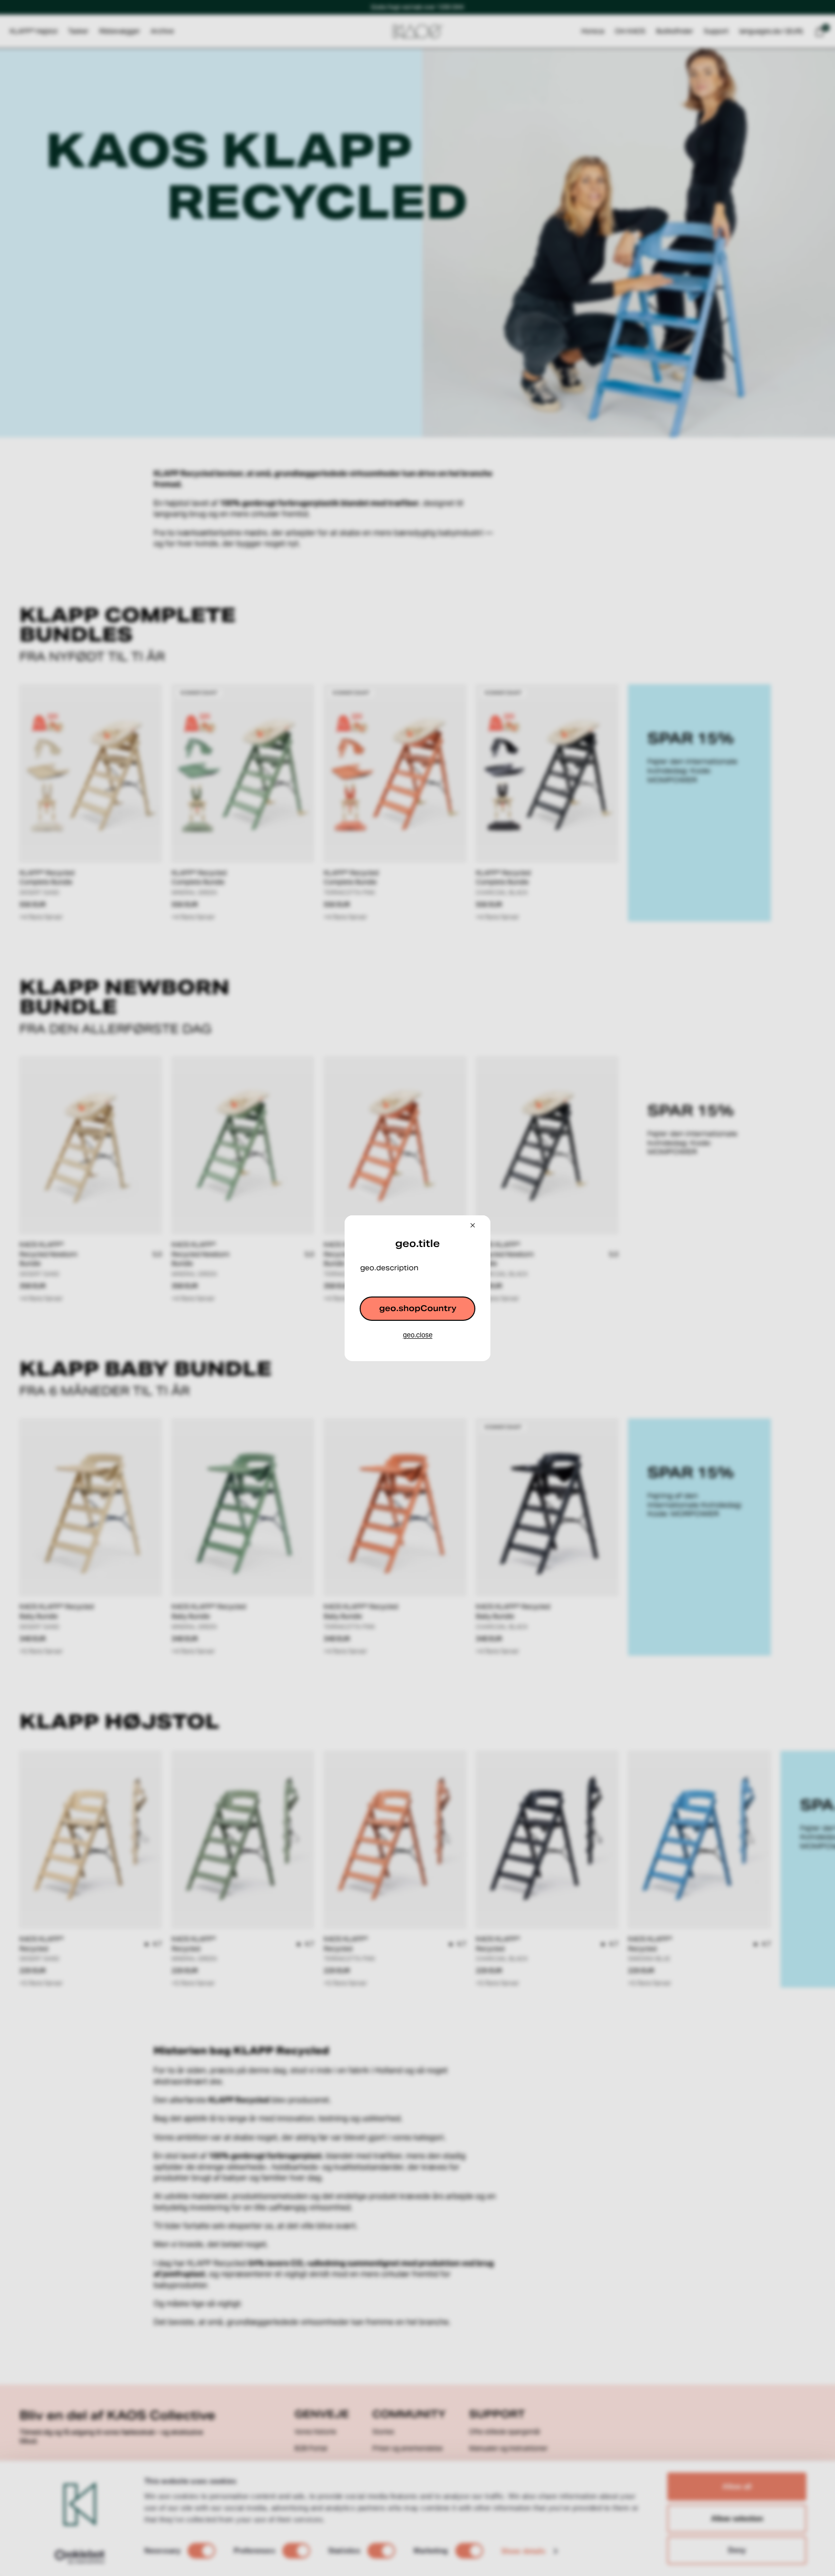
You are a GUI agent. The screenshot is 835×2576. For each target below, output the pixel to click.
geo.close (418, 1335)
